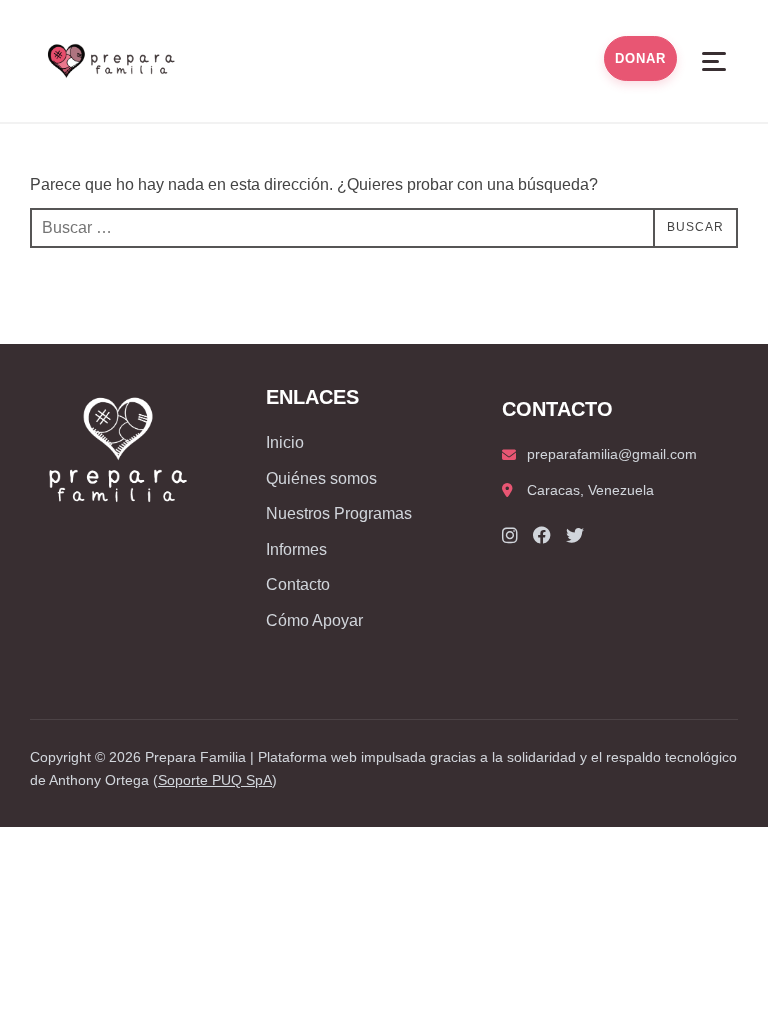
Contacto (298, 584)
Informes (296, 549)
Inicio (285, 442)
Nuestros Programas (339, 513)
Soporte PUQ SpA (215, 780)
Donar (640, 58)
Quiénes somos (321, 478)
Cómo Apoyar (314, 620)
